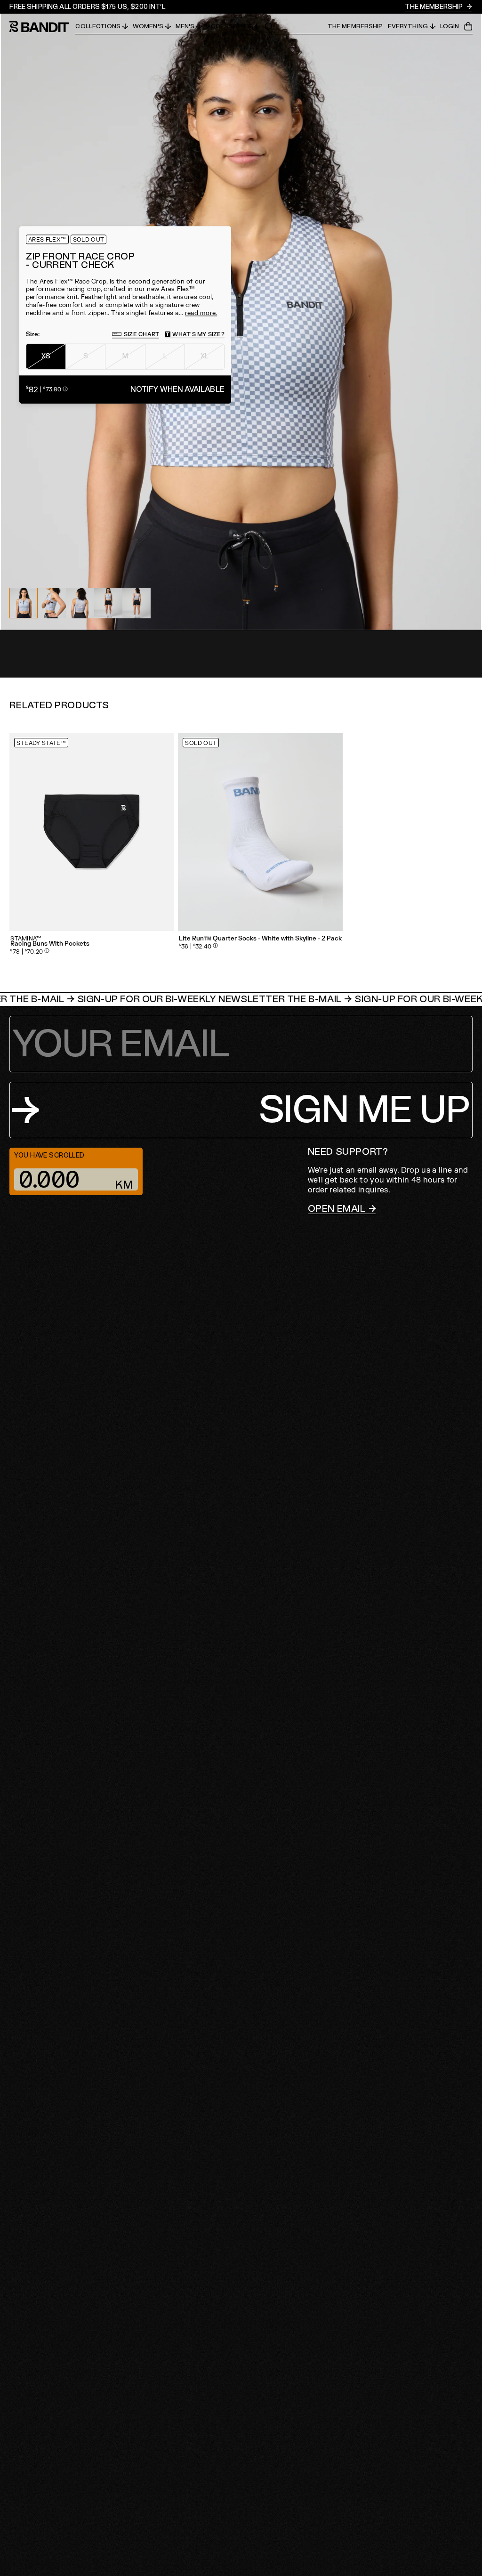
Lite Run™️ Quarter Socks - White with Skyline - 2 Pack (260, 939)
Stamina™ (26, 939)
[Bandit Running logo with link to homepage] (42, 26)
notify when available (177, 389)
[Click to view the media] (52, 603)
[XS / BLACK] (92, 832)
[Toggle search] (269, 26)
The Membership (434, 7)
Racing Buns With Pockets (50, 944)
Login (450, 27)
